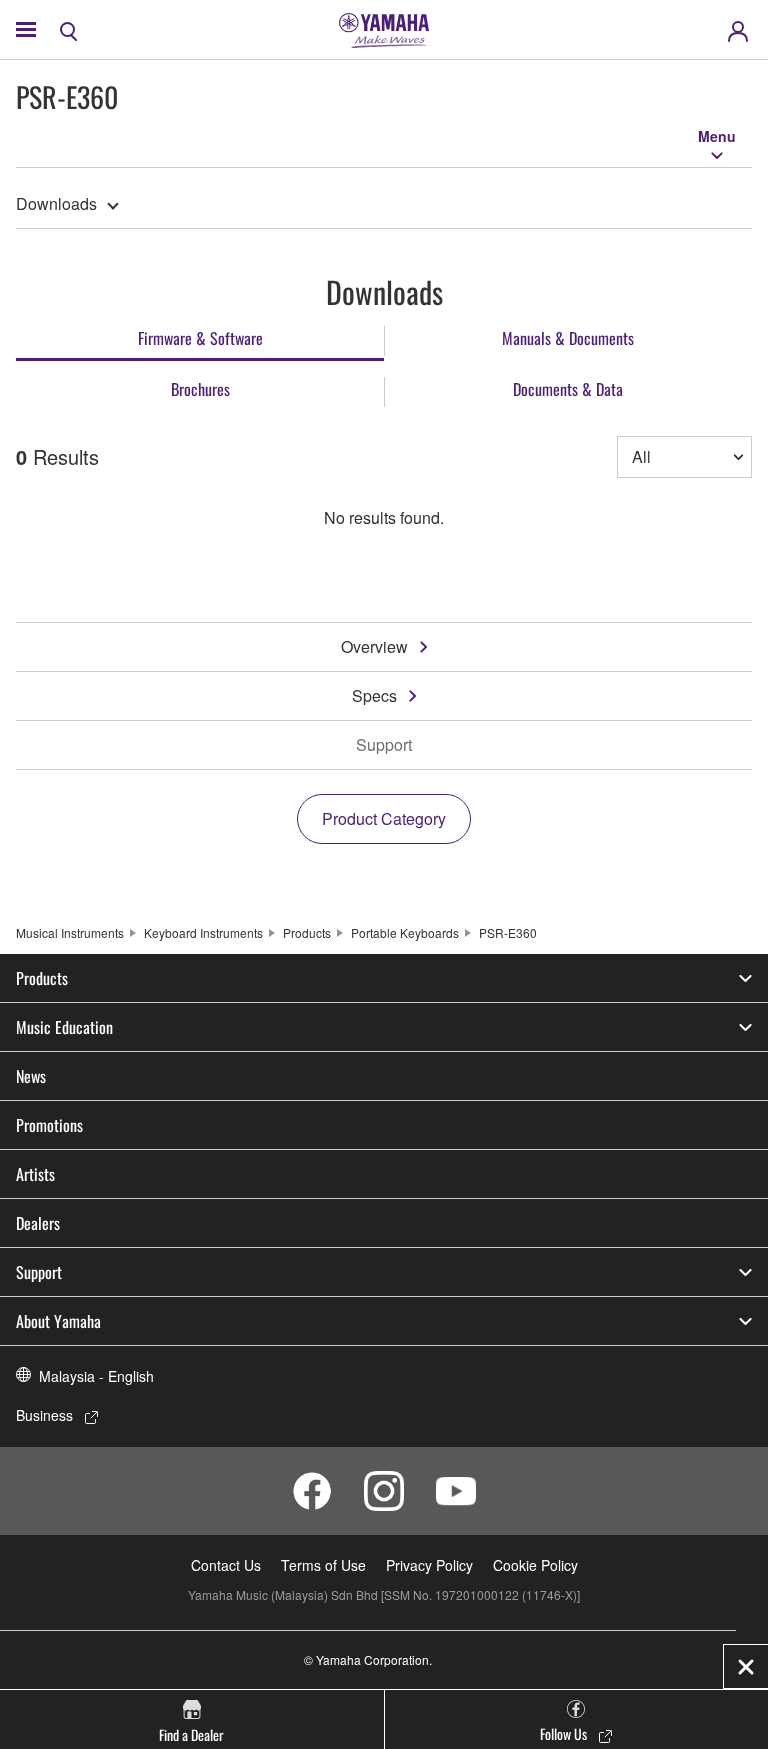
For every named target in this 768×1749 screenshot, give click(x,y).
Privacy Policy (429, 1565)
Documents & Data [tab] (568, 389)
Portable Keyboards (405, 932)
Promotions (49, 1125)
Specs (374, 695)
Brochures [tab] (200, 389)
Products (307, 932)
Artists (35, 1174)
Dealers (38, 1223)
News (31, 1076)
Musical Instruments (70, 932)
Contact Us (226, 1565)
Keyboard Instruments (203, 932)
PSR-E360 (508, 932)
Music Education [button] (64, 1027)
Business (44, 1415)
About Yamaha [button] (58, 1321)
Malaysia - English (96, 1376)
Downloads (56, 203)
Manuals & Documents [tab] (568, 338)
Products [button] (42, 978)
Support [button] (39, 1272)
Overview (374, 646)
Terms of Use (323, 1565)
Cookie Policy (535, 1565)
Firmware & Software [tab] (200, 338)
